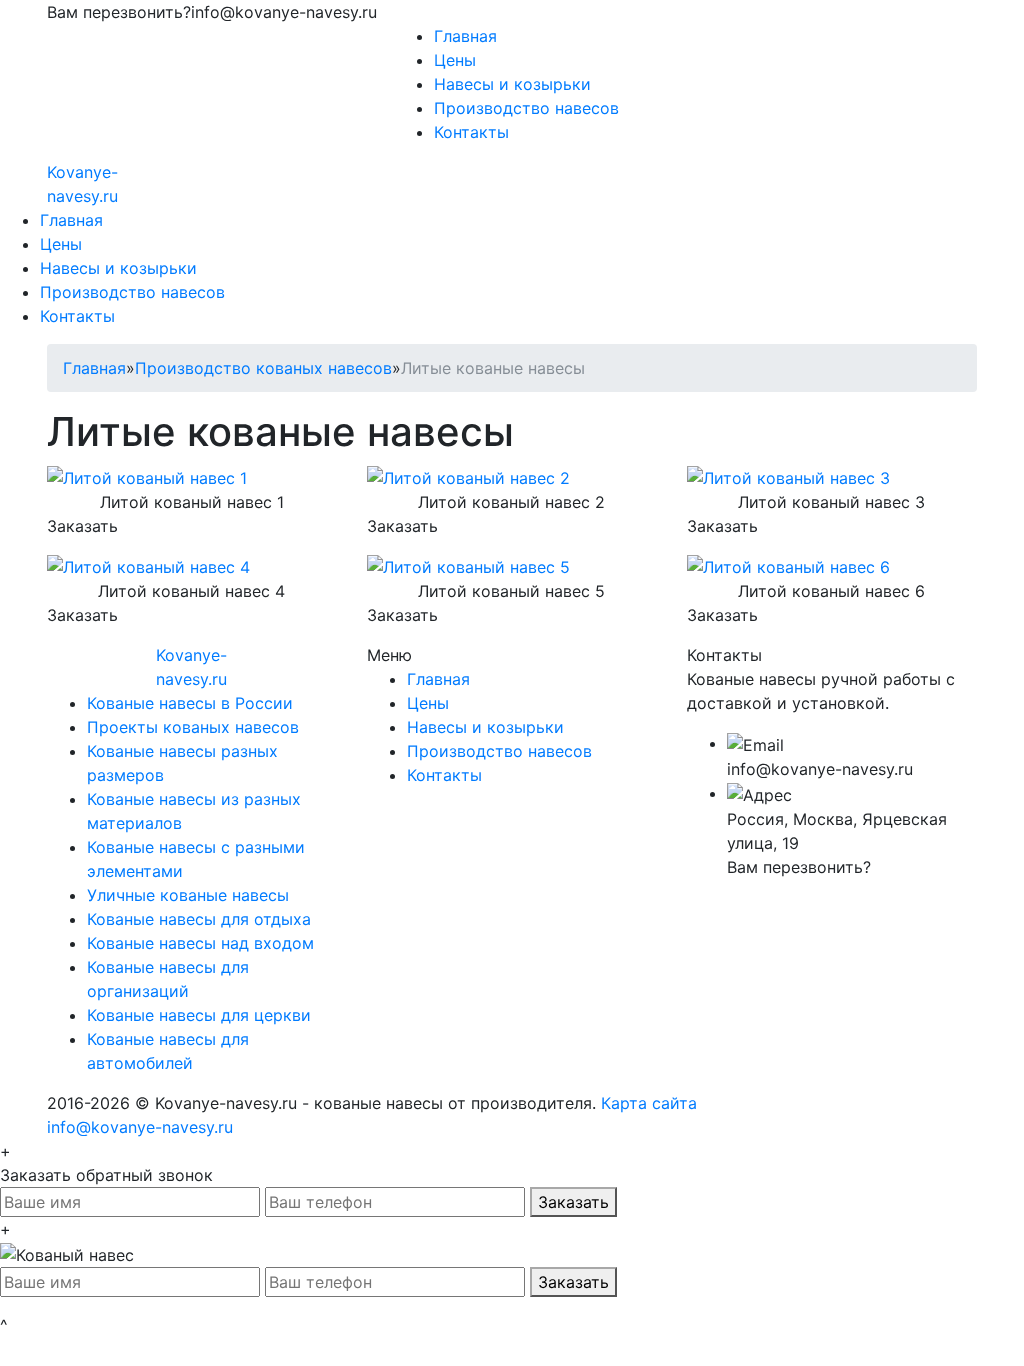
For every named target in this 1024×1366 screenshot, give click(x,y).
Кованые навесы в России (190, 703)
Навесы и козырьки (512, 84)
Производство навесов (526, 108)
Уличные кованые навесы (188, 895)
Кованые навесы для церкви (199, 1015)
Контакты (471, 132)
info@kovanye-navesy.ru (140, 1127)
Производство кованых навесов (263, 368)
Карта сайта (649, 1103)
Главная (465, 36)
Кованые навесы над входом (200, 943)
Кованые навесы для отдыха (199, 919)
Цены (455, 60)
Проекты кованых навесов (193, 727)
